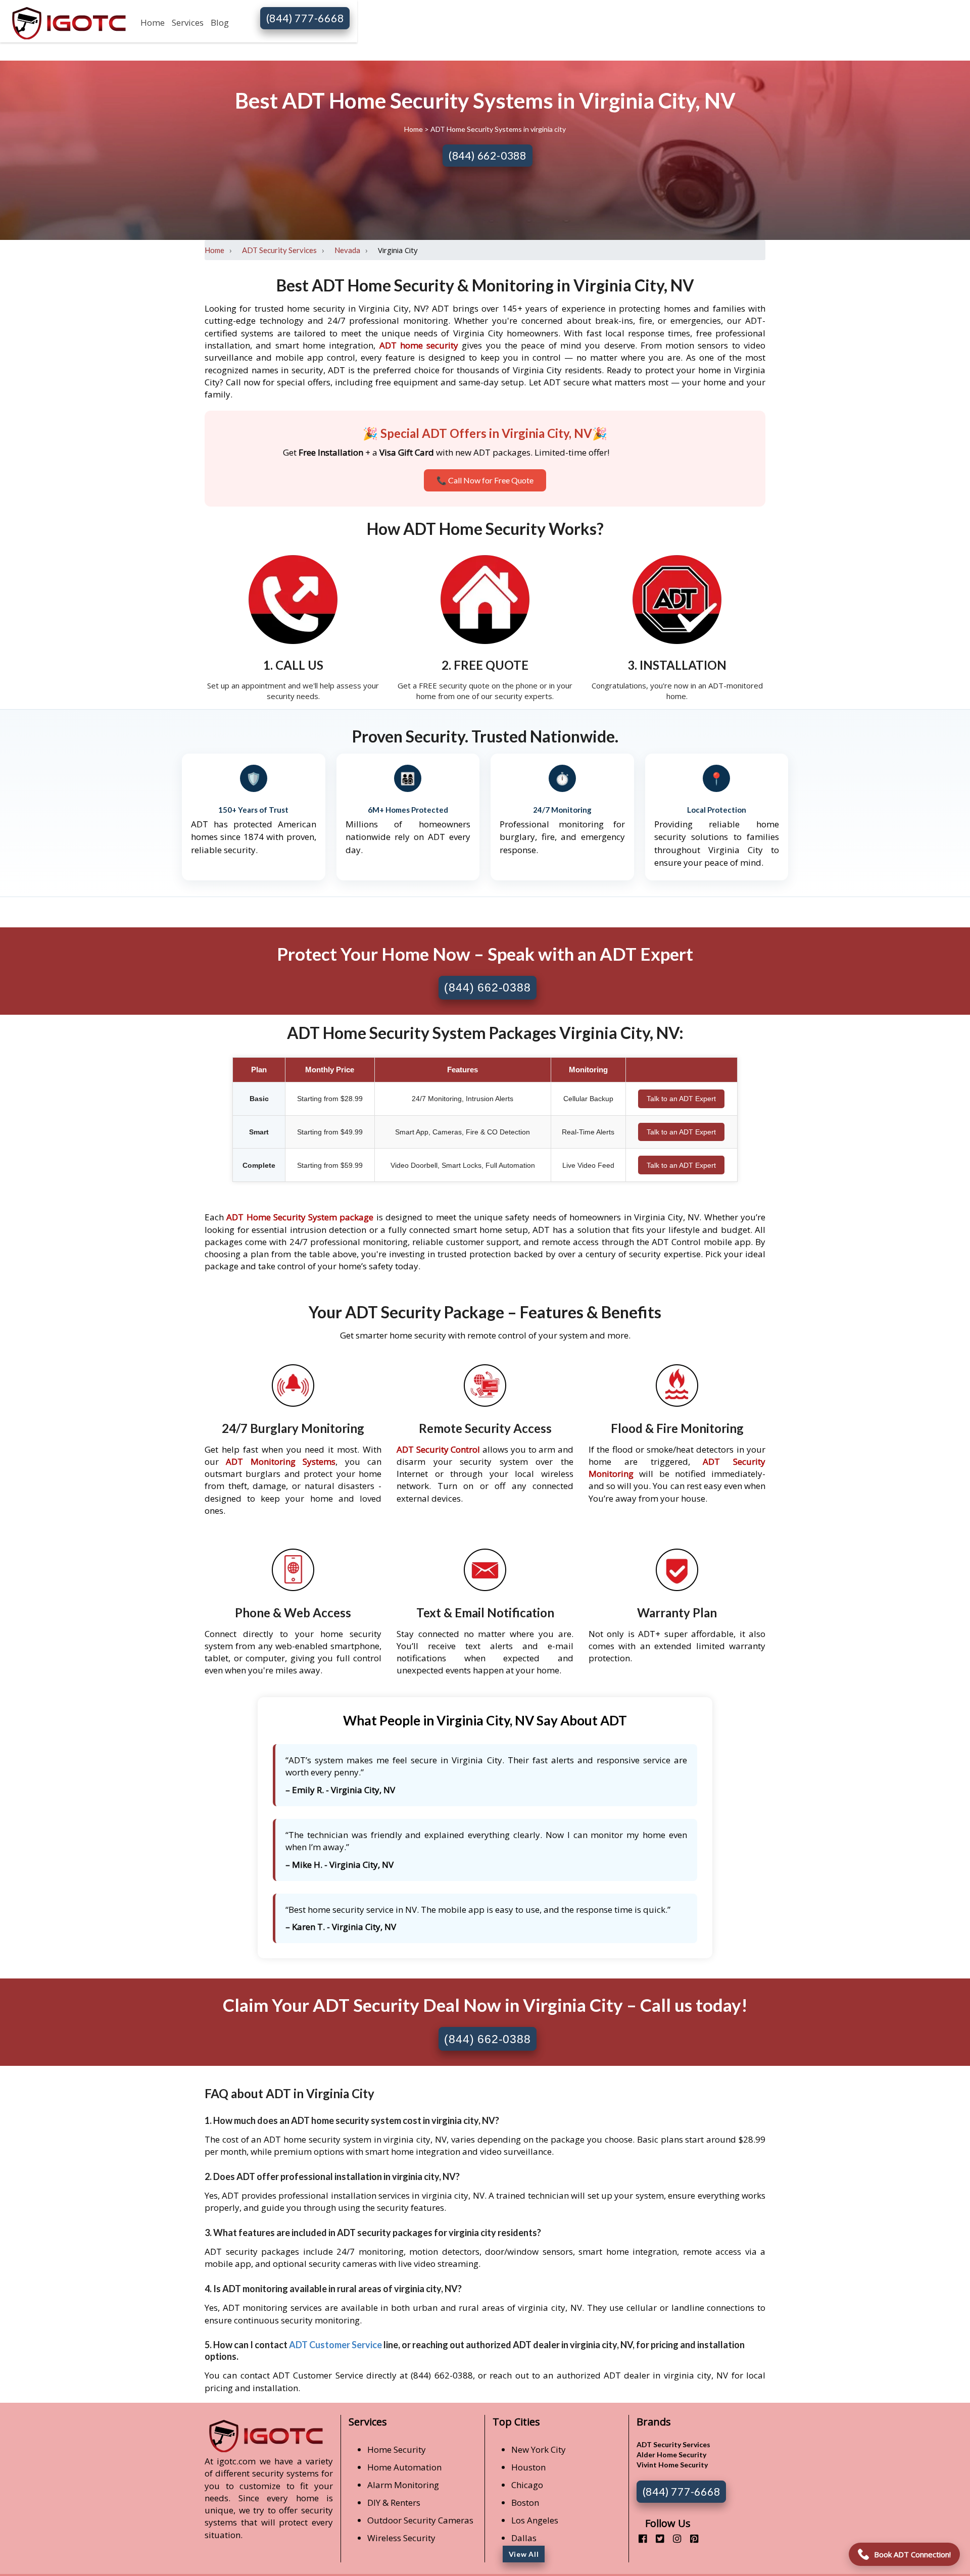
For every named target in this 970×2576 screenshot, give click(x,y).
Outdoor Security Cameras (420, 2520)
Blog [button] (220, 22)
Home (153, 22)
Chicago (527, 2485)
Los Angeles (535, 2520)
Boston (525, 2503)
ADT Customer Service (335, 2345)
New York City (539, 2449)
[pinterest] (690, 2538)
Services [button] (188, 22)
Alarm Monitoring (403, 2485)
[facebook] (639, 2538)
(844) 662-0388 (488, 155)
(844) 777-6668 (305, 18)
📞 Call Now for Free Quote (485, 480)
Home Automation (404, 2467)
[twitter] (656, 2538)
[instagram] (673, 2538)
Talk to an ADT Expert (681, 1099)
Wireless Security (401, 2538)
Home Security (397, 2449)
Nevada (347, 250)
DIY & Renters (394, 2503)
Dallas (524, 2538)
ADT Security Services (279, 250)
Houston (528, 2467)
